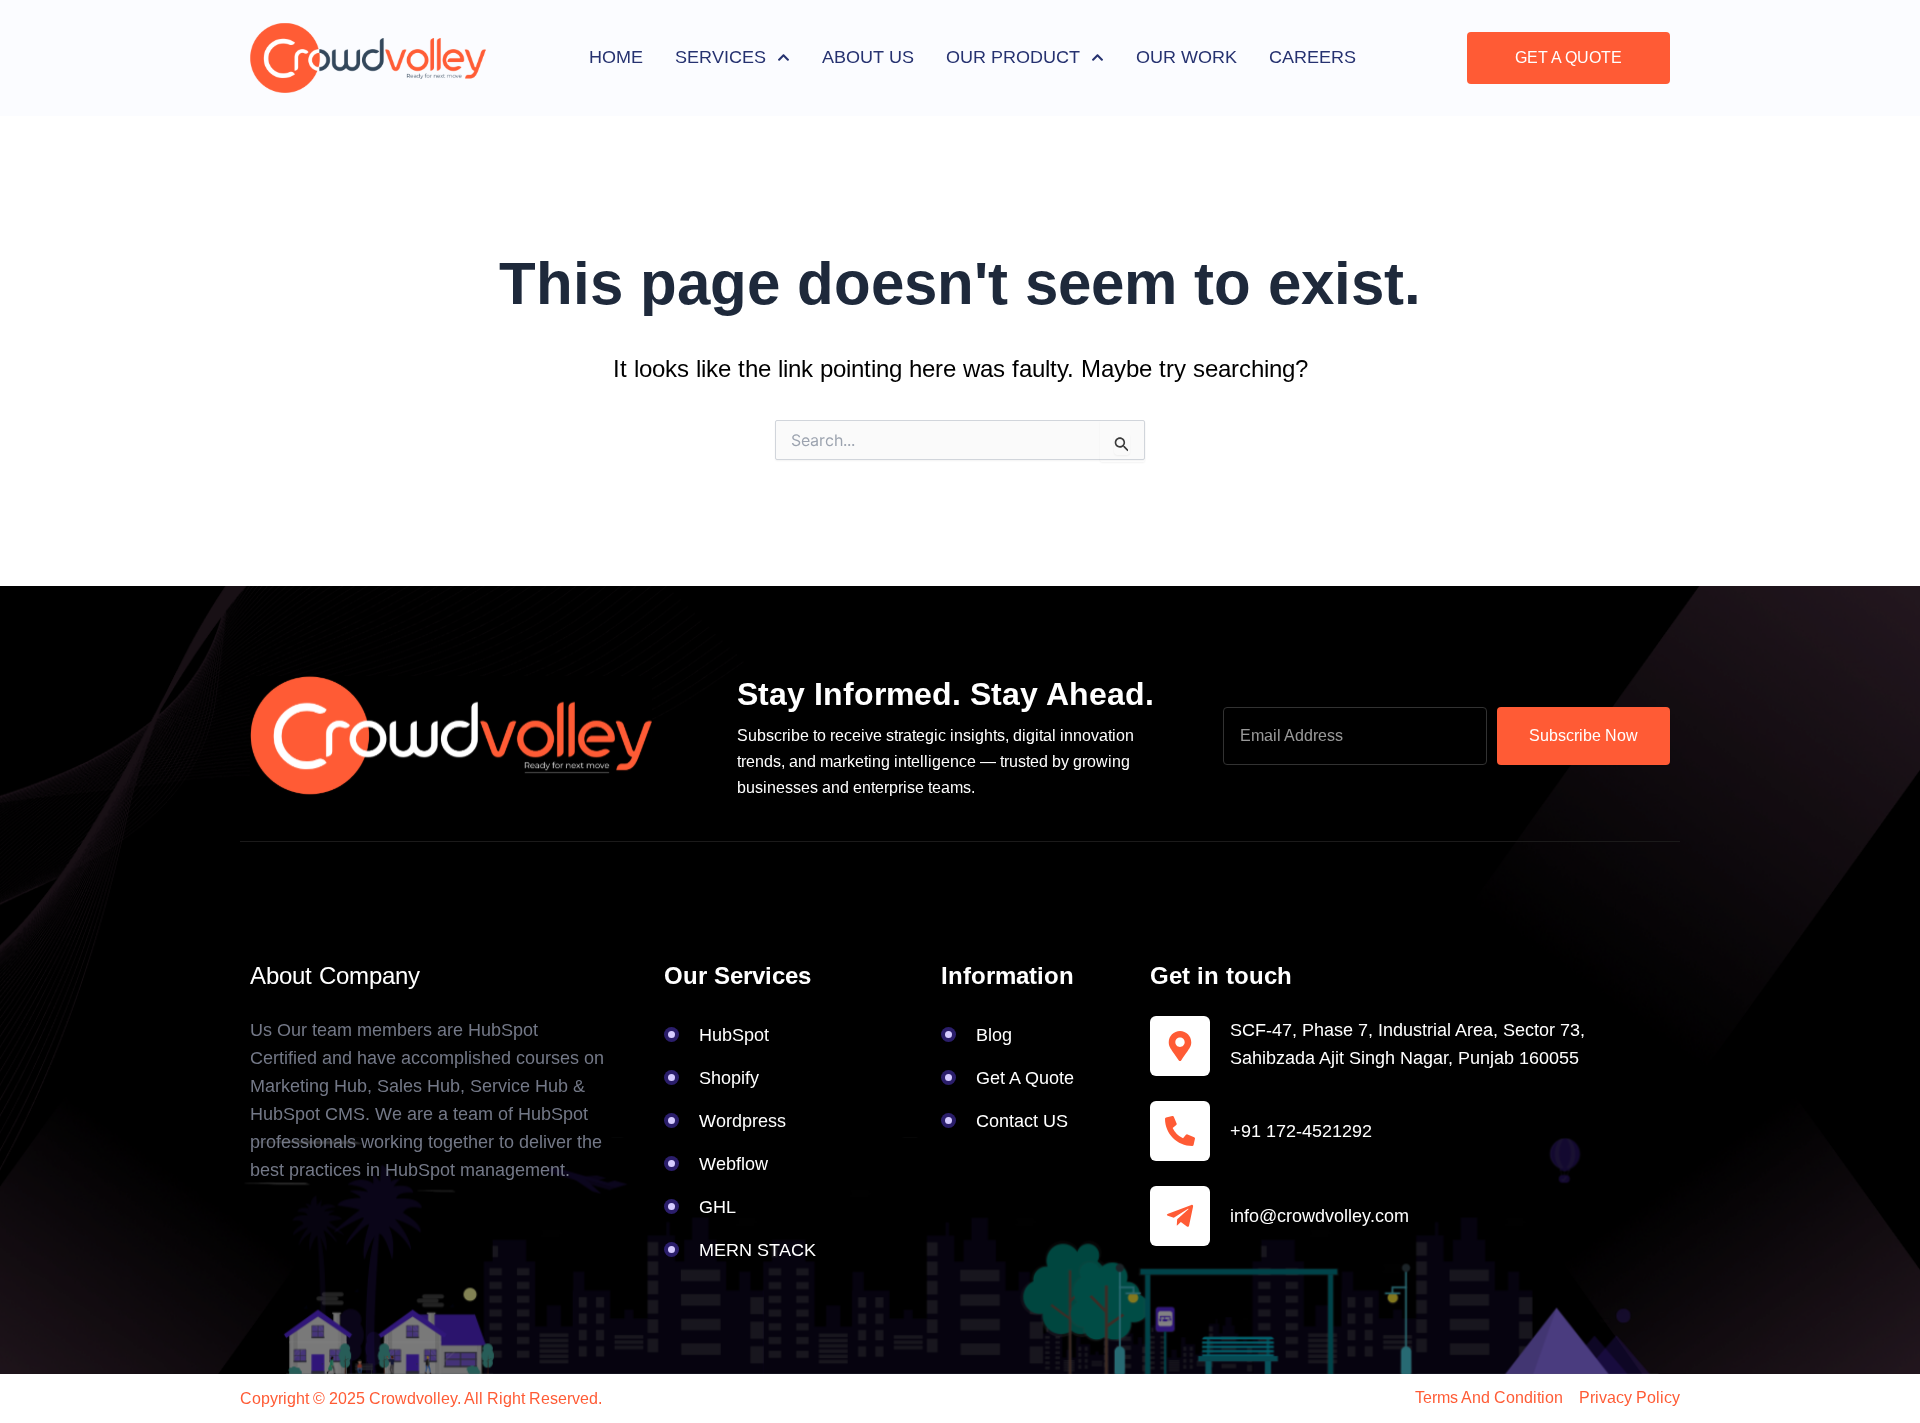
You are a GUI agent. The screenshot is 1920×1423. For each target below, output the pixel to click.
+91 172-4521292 (1301, 1131)
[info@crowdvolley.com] (1180, 1216)
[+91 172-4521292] (1180, 1131)
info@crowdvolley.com (1319, 1216)
